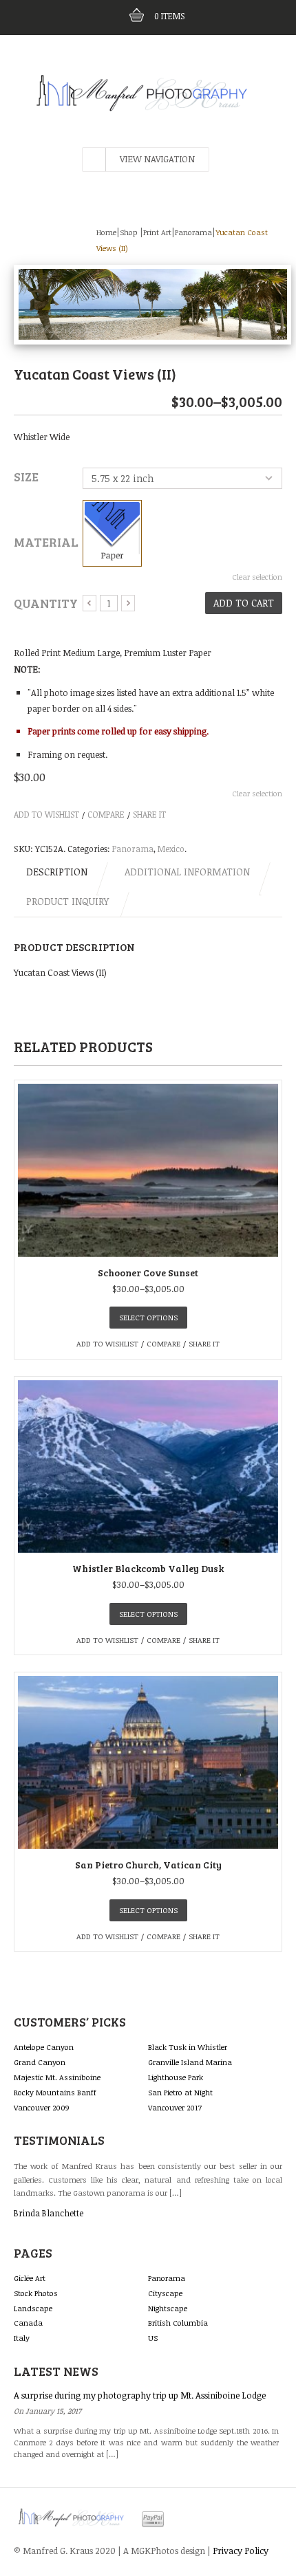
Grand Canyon (40, 2062)
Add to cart (244, 603)
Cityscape (165, 2293)
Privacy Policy (241, 2551)
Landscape (33, 2308)
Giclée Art (30, 2278)
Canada (28, 2323)
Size (26, 477)
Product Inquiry (67, 901)
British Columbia (178, 2323)
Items (169, 16)
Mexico (171, 849)
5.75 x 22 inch (123, 478)
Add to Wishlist (46, 814)
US (153, 2338)
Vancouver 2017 (175, 2107)
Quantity (46, 603)
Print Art (157, 232)
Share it (149, 814)
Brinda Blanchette (49, 2213)
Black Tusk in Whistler (188, 2047)
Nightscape (168, 2308)
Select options (148, 1317)
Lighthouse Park (176, 2077)
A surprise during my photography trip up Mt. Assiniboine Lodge (140, 2395)
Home (106, 232)
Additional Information (187, 872)
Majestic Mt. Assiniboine (57, 2077)
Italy (22, 2338)
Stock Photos (36, 2293)
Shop (129, 232)
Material (46, 542)
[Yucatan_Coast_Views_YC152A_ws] (152, 303)
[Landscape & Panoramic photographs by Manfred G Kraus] (148, 81)
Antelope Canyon (44, 2047)
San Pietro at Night (180, 2092)
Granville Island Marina (190, 2062)
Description (57, 872)
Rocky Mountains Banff (55, 2092)
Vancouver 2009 (42, 2107)
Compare (106, 814)
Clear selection (257, 577)
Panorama (193, 232)
